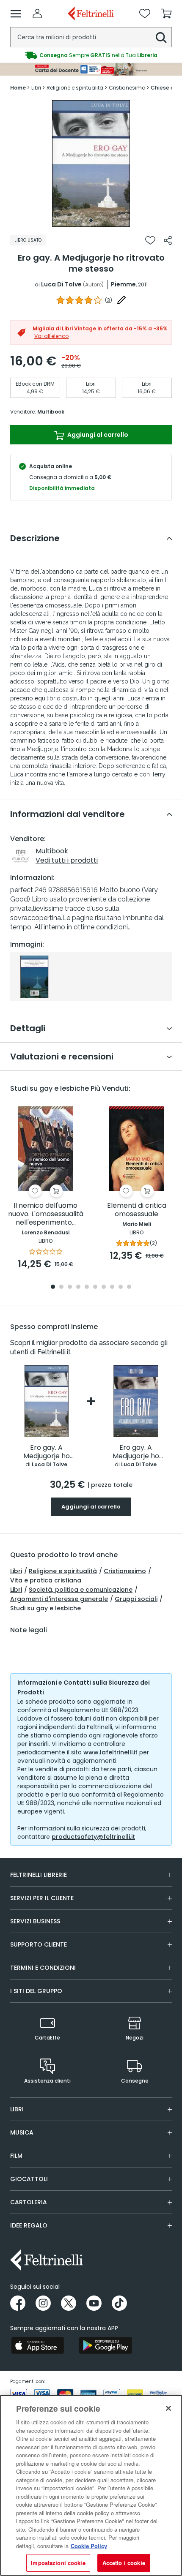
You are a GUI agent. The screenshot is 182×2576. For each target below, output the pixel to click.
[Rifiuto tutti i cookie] (168, 2408)
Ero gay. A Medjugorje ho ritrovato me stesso (47, 1452)
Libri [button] (17, 2109)
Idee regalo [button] (29, 2225)
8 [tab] (112, 1287)
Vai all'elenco (51, 336)
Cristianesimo (125, 1571)
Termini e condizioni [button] (43, 1968)
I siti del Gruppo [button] (36, 1991)
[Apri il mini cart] (166, 14)
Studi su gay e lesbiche (45, 1608)
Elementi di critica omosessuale (137, 1210)
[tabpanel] (91, 163)
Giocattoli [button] (29, 2179)
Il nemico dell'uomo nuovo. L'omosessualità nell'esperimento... (46, 1214)
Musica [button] (22, 2132)
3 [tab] (70, 1287)
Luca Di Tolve (61, 284)
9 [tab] (121, 1287)
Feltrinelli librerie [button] (39, 1875)
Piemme (123, 284)
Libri (16, 1571)
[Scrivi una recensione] (121, 300)
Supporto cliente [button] (39, 1944)
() (109, 300)
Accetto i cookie (124, 2563)
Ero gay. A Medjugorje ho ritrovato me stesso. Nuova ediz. (136, 1452)
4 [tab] (78, 1287)
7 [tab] (104, 1287)
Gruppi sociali (136, 1599)
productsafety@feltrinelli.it (93, 1837)
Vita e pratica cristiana (46, 1580)
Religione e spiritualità (63, 1571)
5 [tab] (87, 1287)
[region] (91, 2485)
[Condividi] (168, 240)
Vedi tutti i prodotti (67, 860)
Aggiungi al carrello (97, 435)
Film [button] (16, 2156)
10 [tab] (129, 1287)
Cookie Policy (89, 2546)
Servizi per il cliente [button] (42, 1898)
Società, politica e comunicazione (81, 1590)
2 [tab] (61, 1287)
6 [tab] (95, 1287)
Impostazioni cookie (58, 2563)
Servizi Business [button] (35, 1921)
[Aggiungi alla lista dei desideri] (150, 240)
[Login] (37, 14)
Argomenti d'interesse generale (59, 1599)
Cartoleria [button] (29, 2202)
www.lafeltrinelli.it (110, 1752)
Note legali (29, 1630)
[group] (91, 55)
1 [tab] (91, 221)
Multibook (51, 412)
